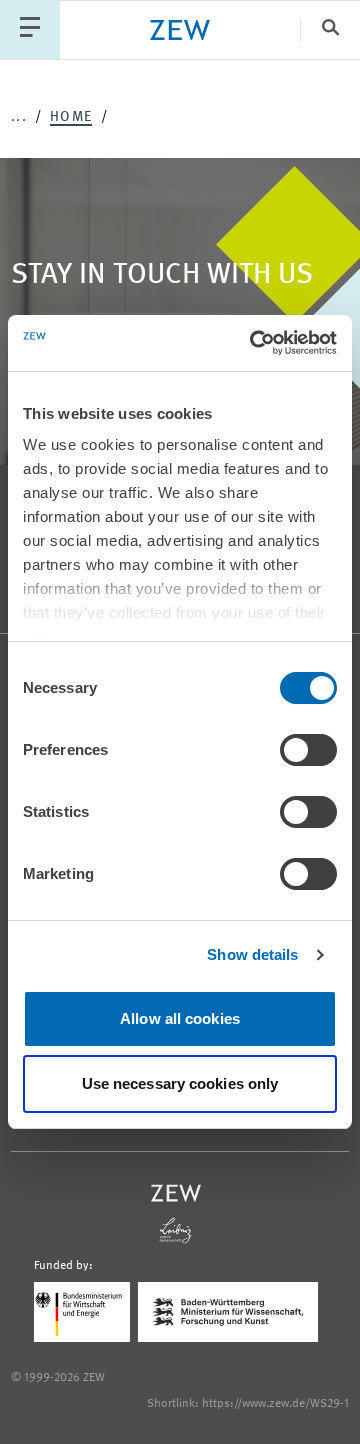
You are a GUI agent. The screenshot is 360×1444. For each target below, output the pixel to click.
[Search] (330, 29)
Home (71, 117)
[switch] (308, 750)
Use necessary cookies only (180, 1083)
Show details (252, 954)
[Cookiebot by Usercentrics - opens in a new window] (254, 343)
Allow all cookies (180, 1018)
